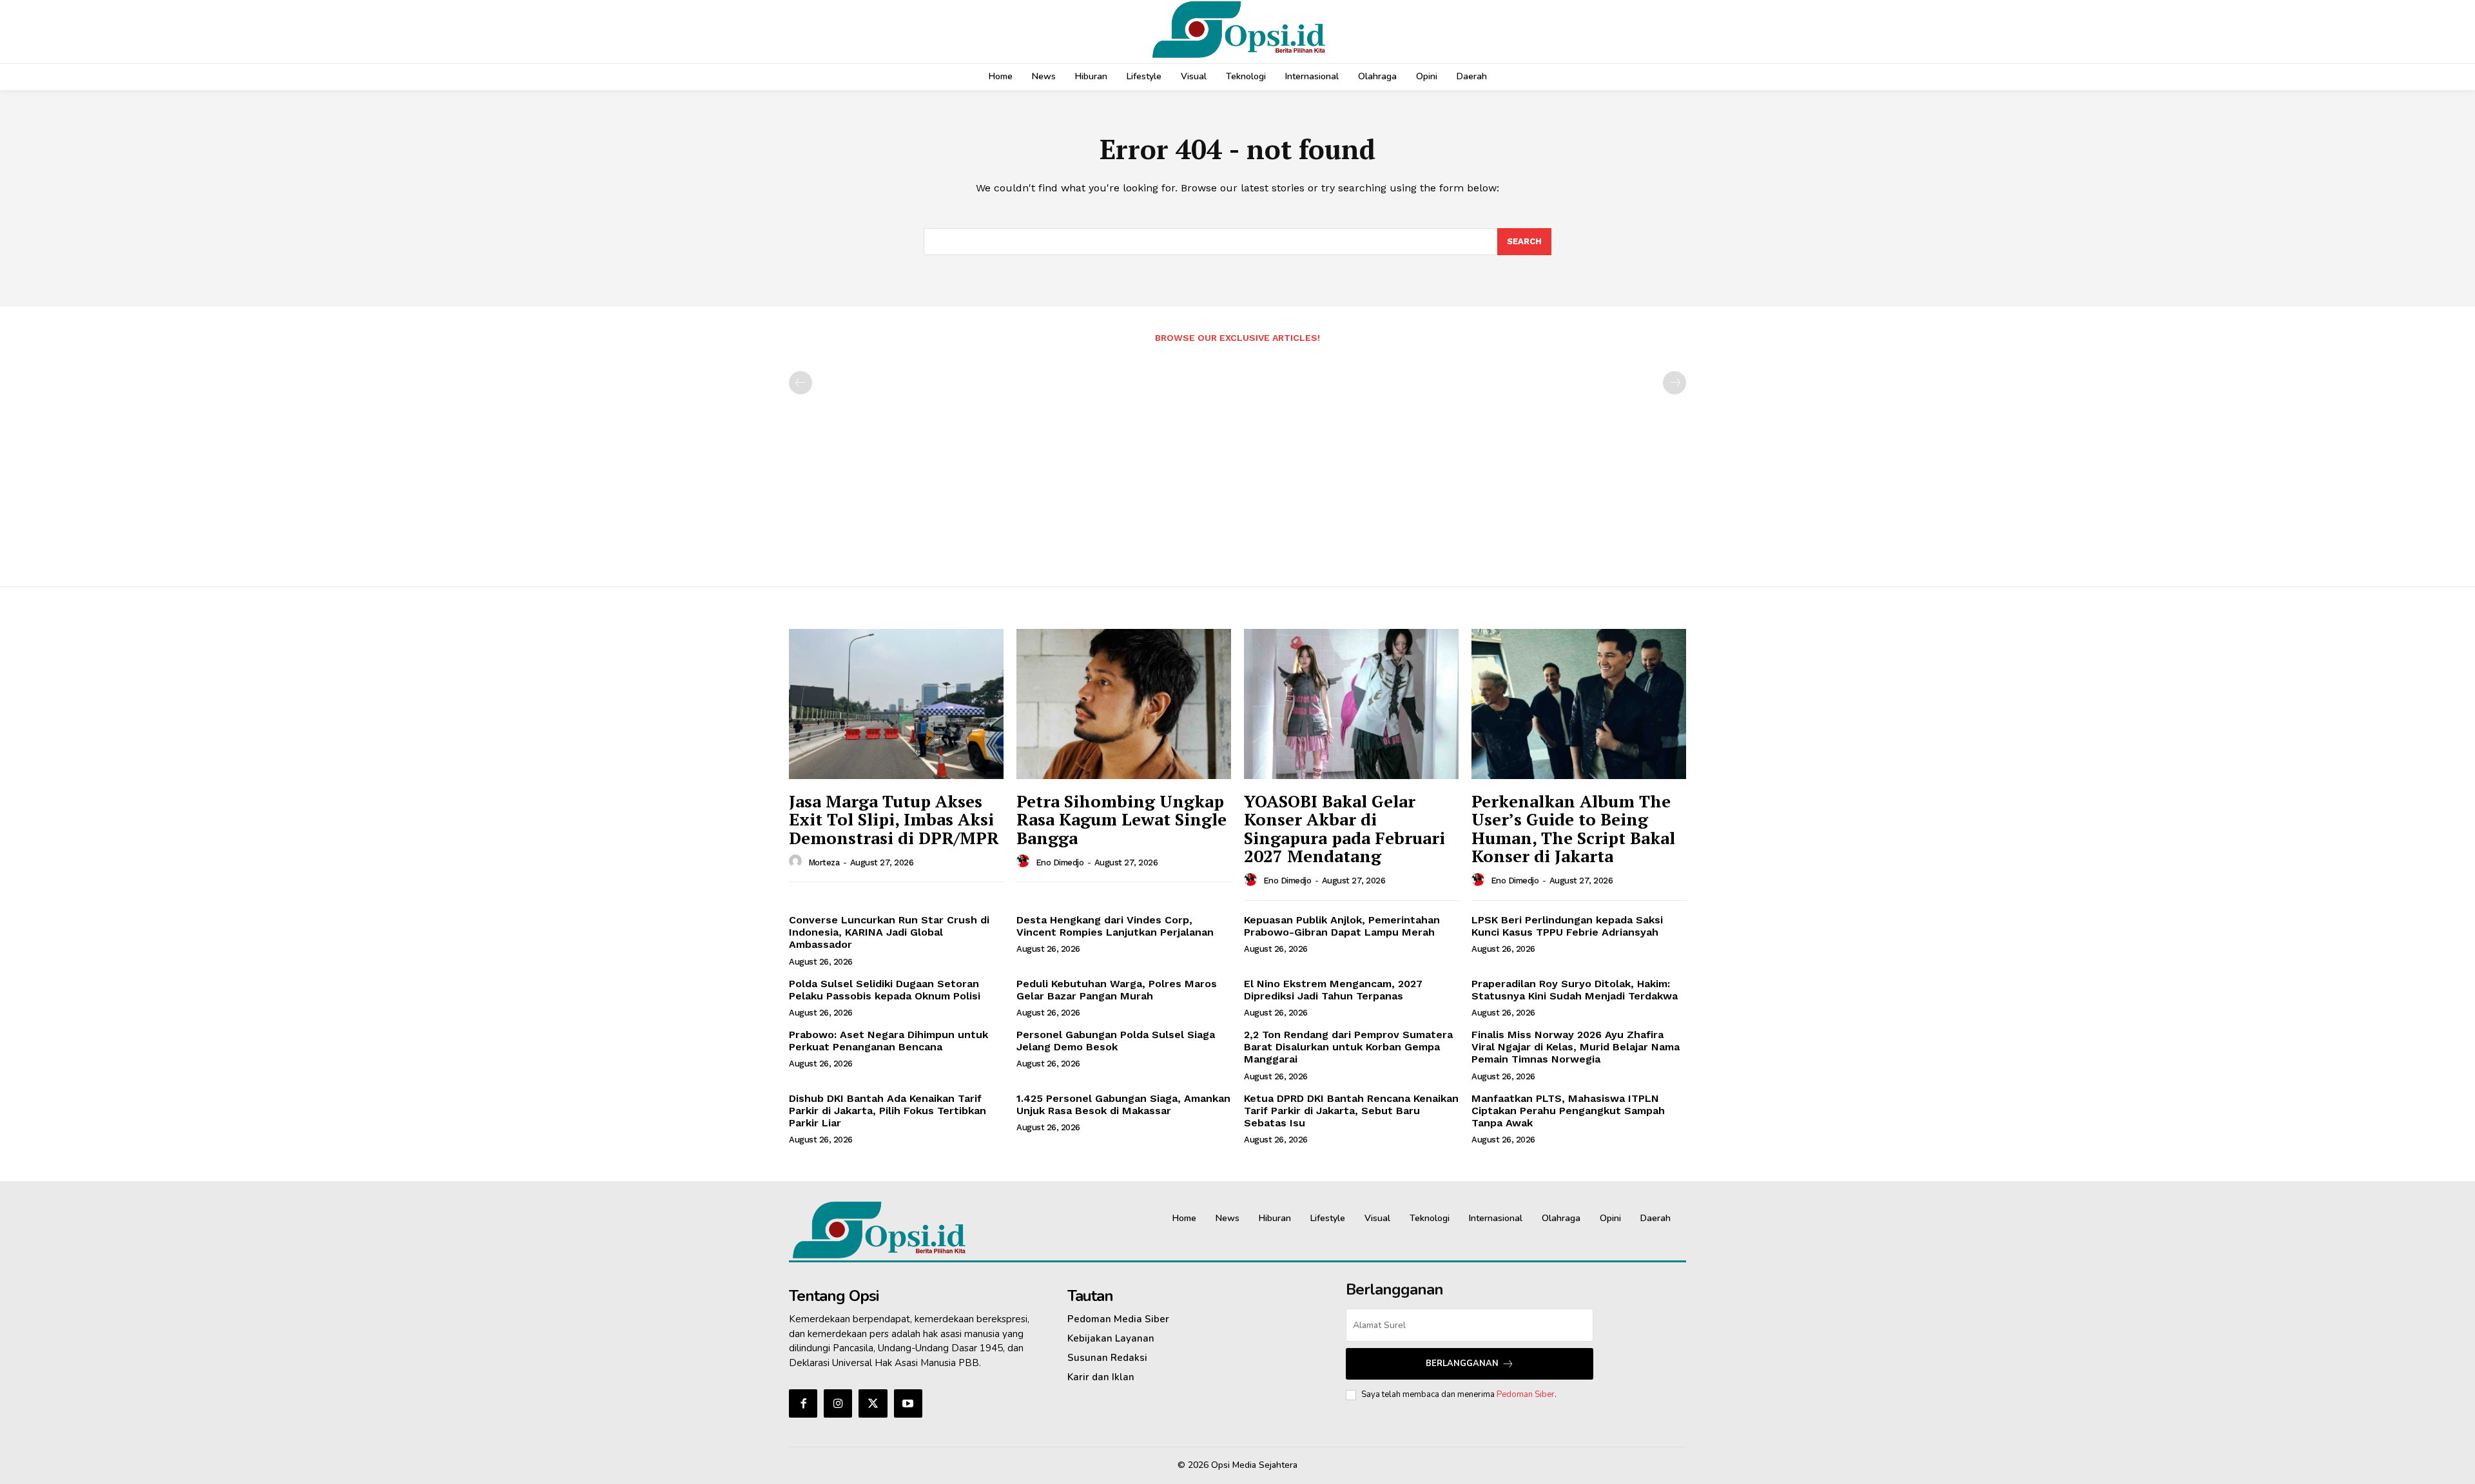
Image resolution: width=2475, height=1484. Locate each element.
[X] (873, 1403)
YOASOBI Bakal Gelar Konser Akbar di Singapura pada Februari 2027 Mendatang (1344, 829)
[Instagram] (838, 1403)
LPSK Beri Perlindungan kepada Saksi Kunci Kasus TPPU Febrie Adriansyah (1567, 926)
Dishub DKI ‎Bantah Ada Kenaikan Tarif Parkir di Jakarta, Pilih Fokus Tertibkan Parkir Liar (888, 1111)
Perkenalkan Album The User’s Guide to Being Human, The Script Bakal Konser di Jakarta (1573, 829)
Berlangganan (1462, 1364)
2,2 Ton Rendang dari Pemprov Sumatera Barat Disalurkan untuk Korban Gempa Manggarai (1348, 1047)
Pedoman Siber (1526, 1394)
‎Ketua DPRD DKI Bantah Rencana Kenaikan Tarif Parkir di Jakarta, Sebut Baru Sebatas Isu (1351, 1111)
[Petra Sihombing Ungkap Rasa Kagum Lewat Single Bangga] (1124, 704)
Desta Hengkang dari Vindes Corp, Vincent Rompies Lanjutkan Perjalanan (1115, 926)
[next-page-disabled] (1674, 383)
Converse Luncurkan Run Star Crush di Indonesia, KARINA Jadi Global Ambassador (889, 932)
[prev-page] (801, 383)
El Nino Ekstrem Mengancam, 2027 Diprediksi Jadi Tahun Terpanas (1333, 990)
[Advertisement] (1237, 458)
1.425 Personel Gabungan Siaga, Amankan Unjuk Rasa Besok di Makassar (1123, 1104)
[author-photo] (797, 862)
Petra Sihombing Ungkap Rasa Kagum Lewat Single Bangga (1121, 819)
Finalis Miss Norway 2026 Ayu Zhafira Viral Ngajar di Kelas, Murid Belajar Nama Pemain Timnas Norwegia (1576, 1047)
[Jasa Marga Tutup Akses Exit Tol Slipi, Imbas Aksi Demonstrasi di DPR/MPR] (896, 704)
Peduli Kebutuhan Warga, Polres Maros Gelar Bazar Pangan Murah (1117, 990)
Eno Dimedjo (1060, 862)
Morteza (824, 862)
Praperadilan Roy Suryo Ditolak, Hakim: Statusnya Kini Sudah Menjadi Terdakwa (1575, 990)
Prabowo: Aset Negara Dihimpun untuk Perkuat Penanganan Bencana (888, 1041)
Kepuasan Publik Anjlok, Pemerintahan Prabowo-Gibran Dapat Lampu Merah (1342, 926)
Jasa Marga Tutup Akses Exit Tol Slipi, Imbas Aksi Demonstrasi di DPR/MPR (894, 819)
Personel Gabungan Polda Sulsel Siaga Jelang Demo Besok (1116, 1041)
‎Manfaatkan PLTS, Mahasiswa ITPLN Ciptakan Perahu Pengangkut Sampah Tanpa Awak (1568, 1111)
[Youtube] (908, 1403)
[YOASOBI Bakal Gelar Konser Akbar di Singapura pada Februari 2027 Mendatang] (1351, 704)
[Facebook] (803, 1403)
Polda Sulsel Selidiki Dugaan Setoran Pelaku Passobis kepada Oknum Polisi (885, 990)
